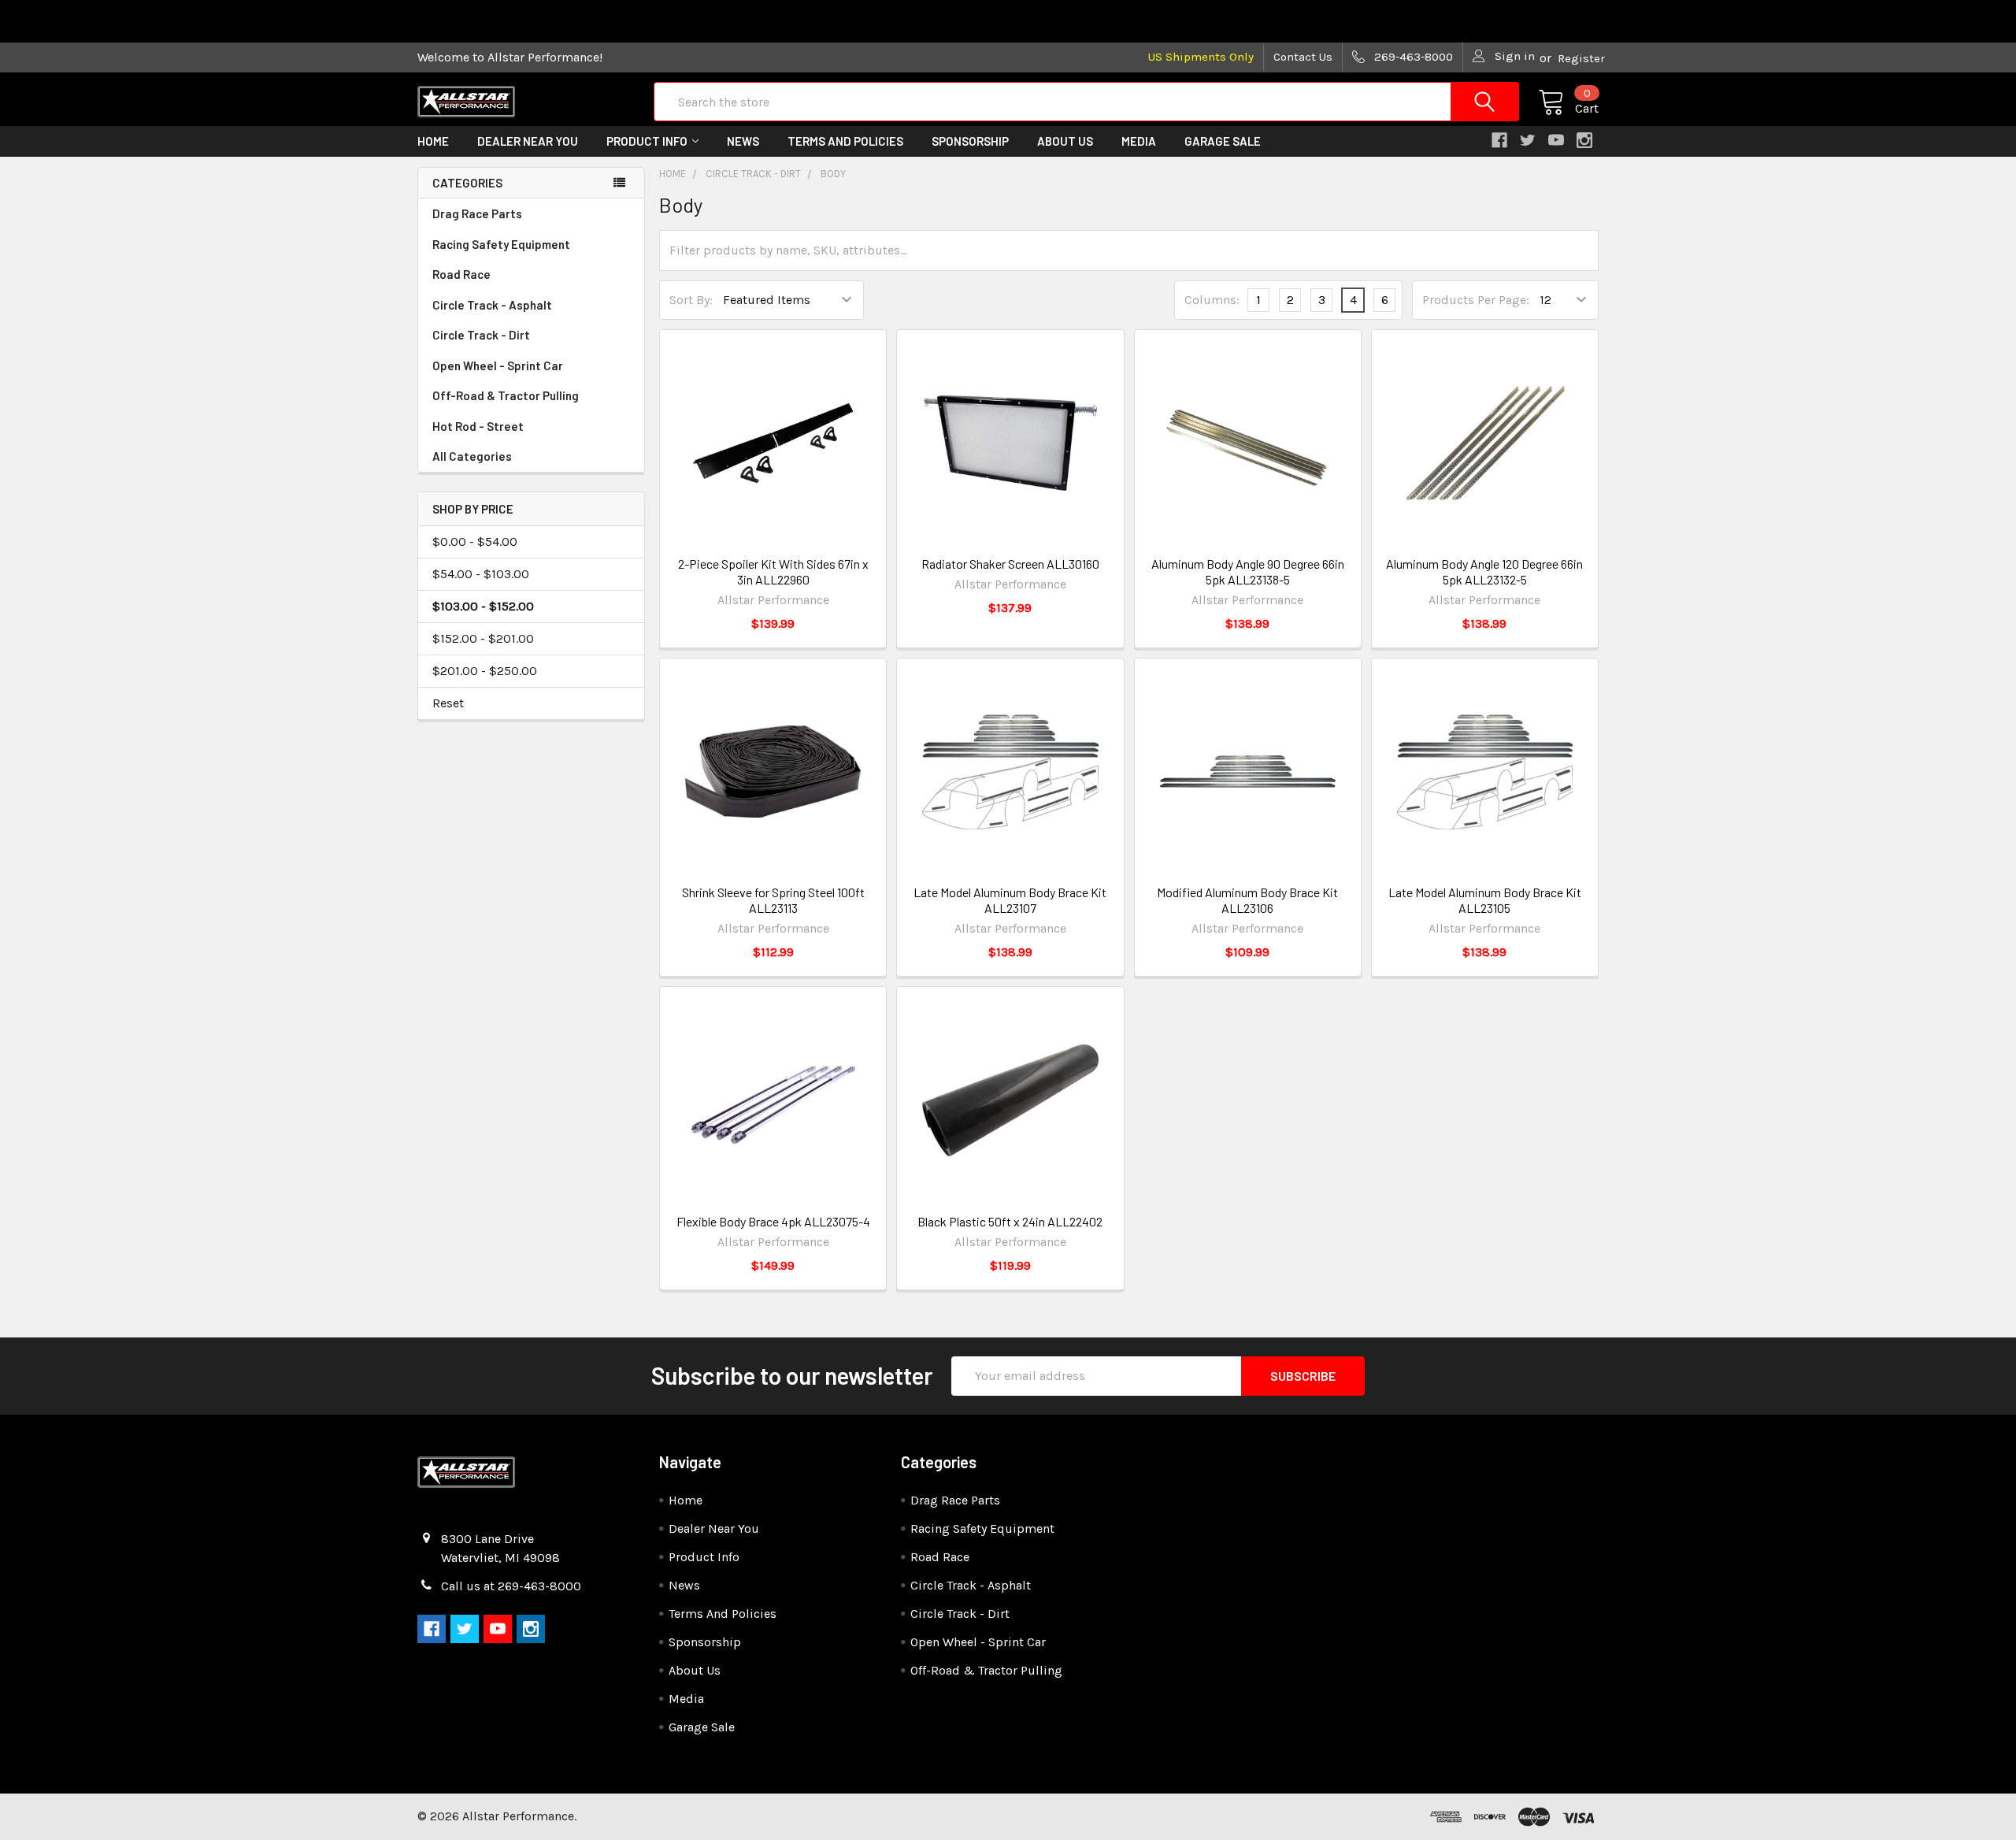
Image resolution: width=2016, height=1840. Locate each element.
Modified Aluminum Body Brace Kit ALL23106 (1247, 900)
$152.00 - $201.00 (483, 638)
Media (1139, 141)
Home (433, 141)
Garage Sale (1223, 141)
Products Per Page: (1476, 300)
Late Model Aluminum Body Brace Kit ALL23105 (1485, 900)
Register (1581, 58)
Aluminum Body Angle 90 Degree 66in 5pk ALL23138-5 (1248, 571)
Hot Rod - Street (478, 426)
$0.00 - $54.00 (475, 542)
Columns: (1212, 300)
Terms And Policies (845, 141)
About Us (1065, 141)
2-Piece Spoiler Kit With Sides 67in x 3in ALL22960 (773, 571)
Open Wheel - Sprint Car (498, 365)
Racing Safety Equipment (501, 244)
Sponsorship (970, 141)
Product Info (647, 141)
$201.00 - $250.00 (485, 671)
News (743, 141)
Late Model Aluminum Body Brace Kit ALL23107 (1010, 900)
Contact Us (1303, 57)
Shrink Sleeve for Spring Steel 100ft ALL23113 (773, 900)
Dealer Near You (528, 141)
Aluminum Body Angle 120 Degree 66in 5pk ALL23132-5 (1484, 571)
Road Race (461, 274)
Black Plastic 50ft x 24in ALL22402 (1010, 1221)
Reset (448, 703)
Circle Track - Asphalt (492, 305)
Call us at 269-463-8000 (511, 1586)
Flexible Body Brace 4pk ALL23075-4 (773, 1221)
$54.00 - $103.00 (481, 574)
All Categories (472, 456)
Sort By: (691, 300)
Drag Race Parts (477, 213)
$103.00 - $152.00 (483, 606)
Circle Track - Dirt (481, 335)
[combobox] (1086, 102)
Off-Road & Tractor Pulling (506, 395)
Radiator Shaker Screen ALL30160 (1010, 564)
